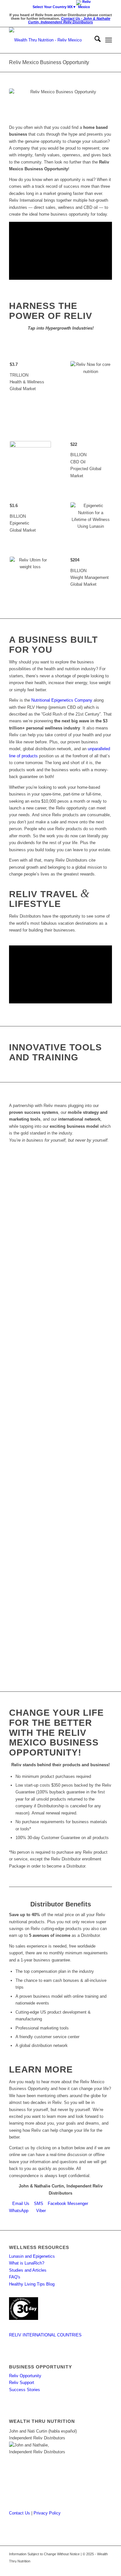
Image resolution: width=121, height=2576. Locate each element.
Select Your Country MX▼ (54, 7)
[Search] (94, 40)
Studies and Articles (28, 2270)
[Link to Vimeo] (107, 2568)
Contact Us (20, 2513)
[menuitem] (62, 6)
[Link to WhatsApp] (78, 2568)
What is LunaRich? (27, 2263)
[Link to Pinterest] (88, 2568)
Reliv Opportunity (25, 2376)
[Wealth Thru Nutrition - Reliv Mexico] (50, 40)
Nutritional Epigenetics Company (62, 700)
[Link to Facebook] (49, 2568)
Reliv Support (22, 2383)
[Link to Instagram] (68, 2568)
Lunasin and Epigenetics (32, 2256)
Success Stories (25, 2390)
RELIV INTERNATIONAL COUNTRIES (45, 2335)
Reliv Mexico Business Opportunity (49, 62)
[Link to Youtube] (97, 2568)
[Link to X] (59, 2568)
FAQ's (15, 2277)
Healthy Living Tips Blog (32, 2284)
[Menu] (109, 40)
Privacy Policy (47, 2513)
